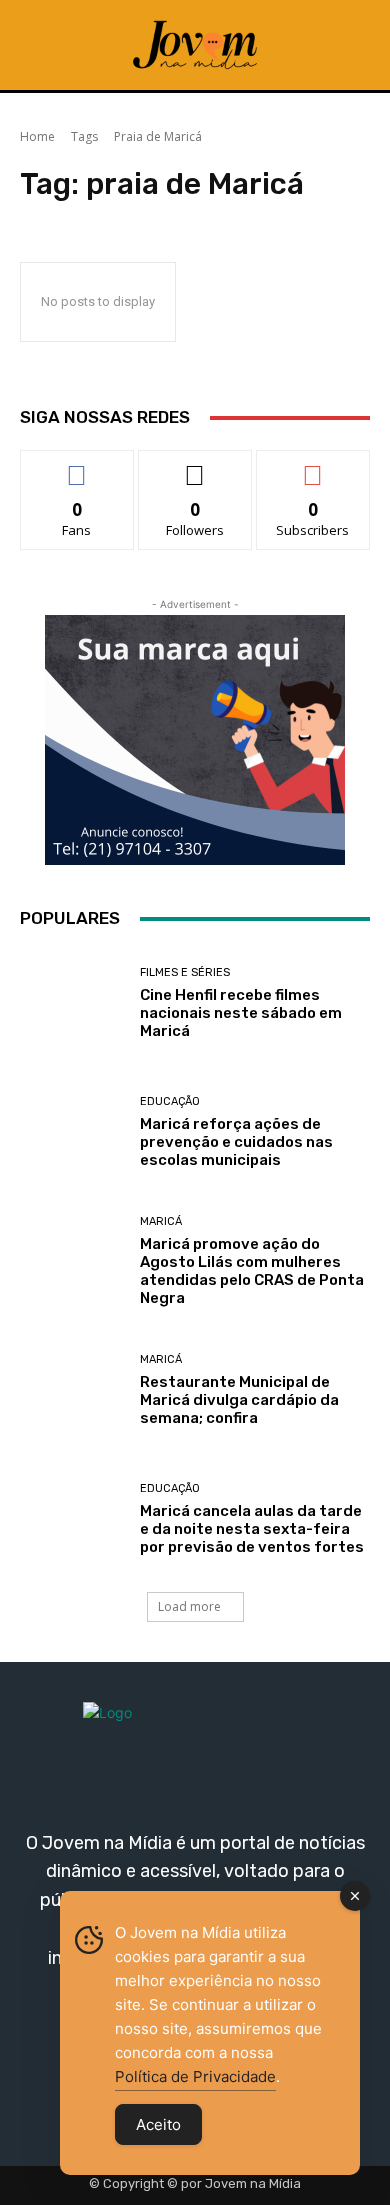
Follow (195, 465)
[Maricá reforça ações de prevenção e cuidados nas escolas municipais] (72, 1132)
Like (77, 465)
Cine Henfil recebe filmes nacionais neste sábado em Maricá (241, 1013)
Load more (189, 1606)
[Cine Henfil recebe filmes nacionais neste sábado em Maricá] (72, 1003)
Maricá (161, 1221)
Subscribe (313, 465)
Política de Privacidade (195, 2076)
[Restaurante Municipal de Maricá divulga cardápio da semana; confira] (72, 1390)
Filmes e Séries (185, 972)
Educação (170, 1101)
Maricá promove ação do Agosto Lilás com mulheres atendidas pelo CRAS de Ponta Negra (252, 1271)
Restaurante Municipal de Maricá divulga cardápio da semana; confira (239, 1400)
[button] (346, 45)
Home (37, 136)
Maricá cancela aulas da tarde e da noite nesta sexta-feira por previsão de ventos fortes (252, 1529)
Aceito (158, 2124)
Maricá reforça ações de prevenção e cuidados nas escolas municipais (236, 1142)
